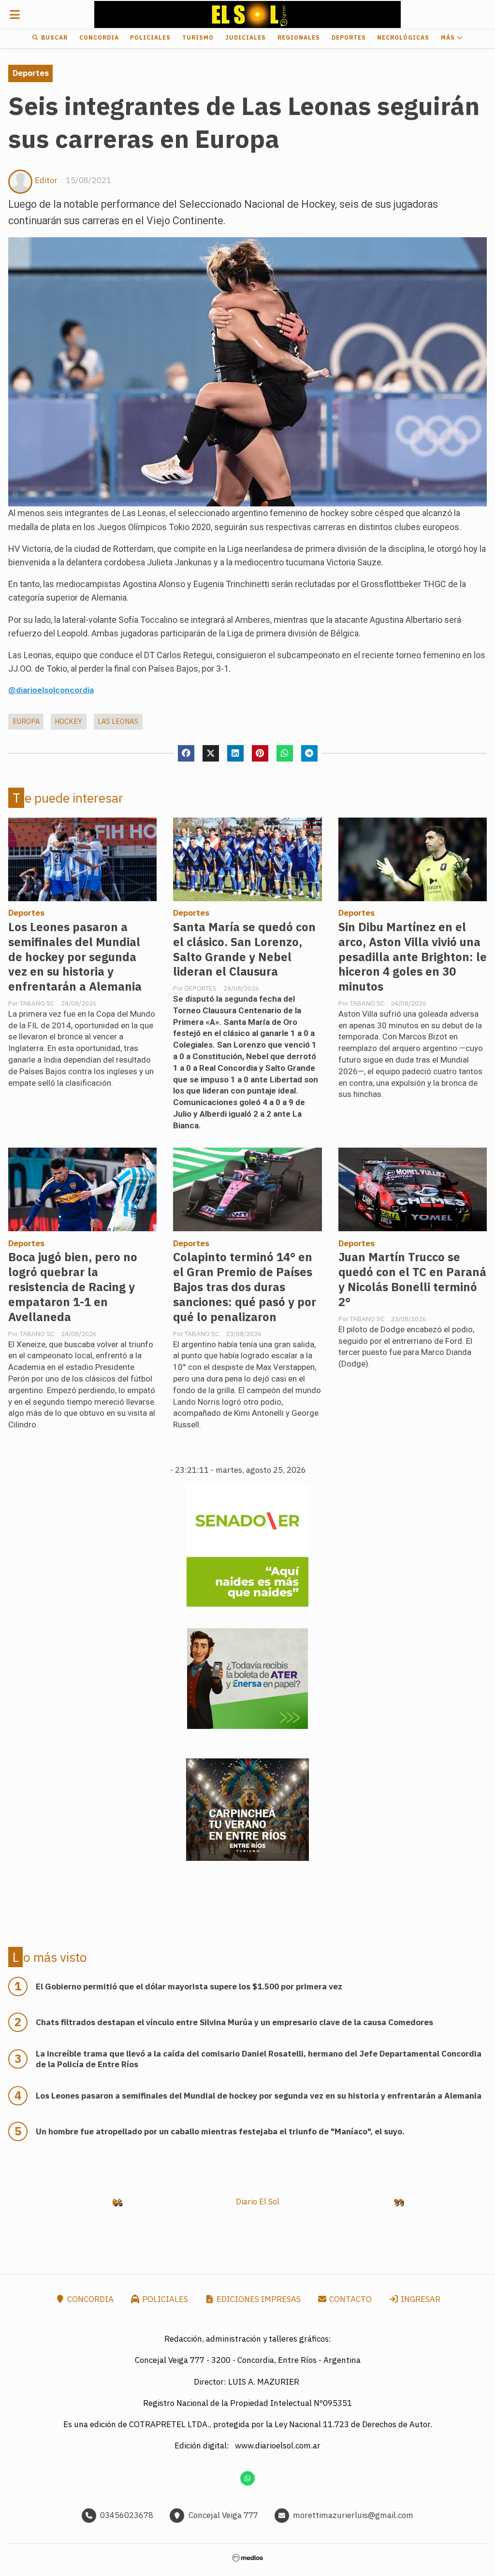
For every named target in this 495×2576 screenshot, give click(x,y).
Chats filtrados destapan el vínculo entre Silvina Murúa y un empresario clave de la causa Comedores (234, 2022)
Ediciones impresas (258, 2299)
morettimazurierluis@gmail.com (353, 2515)
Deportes (349, 37)
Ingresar (420, 2299)
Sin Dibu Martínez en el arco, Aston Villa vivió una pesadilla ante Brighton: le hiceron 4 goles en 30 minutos (413, 957)
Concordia (99, 37)
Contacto (349, 2299)
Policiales (150, 37)
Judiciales (246, 37)
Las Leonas (118, 721)
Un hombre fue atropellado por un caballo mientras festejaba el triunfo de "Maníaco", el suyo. (220, 2131)
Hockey (68, 721)
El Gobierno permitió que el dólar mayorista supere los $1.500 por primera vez (189, 1986)
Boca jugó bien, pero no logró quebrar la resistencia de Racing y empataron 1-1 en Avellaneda (73, 1287)
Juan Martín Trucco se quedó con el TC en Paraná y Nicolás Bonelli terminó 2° (412, 1280)
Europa (26, 721)
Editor (46, 180)
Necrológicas (403, 37)
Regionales (299, 37)
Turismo (198, 37)
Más (449, 37)
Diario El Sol (258, 2202)
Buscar (53, 37)
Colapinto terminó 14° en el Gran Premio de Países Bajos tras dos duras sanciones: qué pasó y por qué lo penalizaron (245, 1287)
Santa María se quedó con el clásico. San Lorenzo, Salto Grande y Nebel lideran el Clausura (244, 950)
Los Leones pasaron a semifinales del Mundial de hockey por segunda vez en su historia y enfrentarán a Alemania (75, 957)
